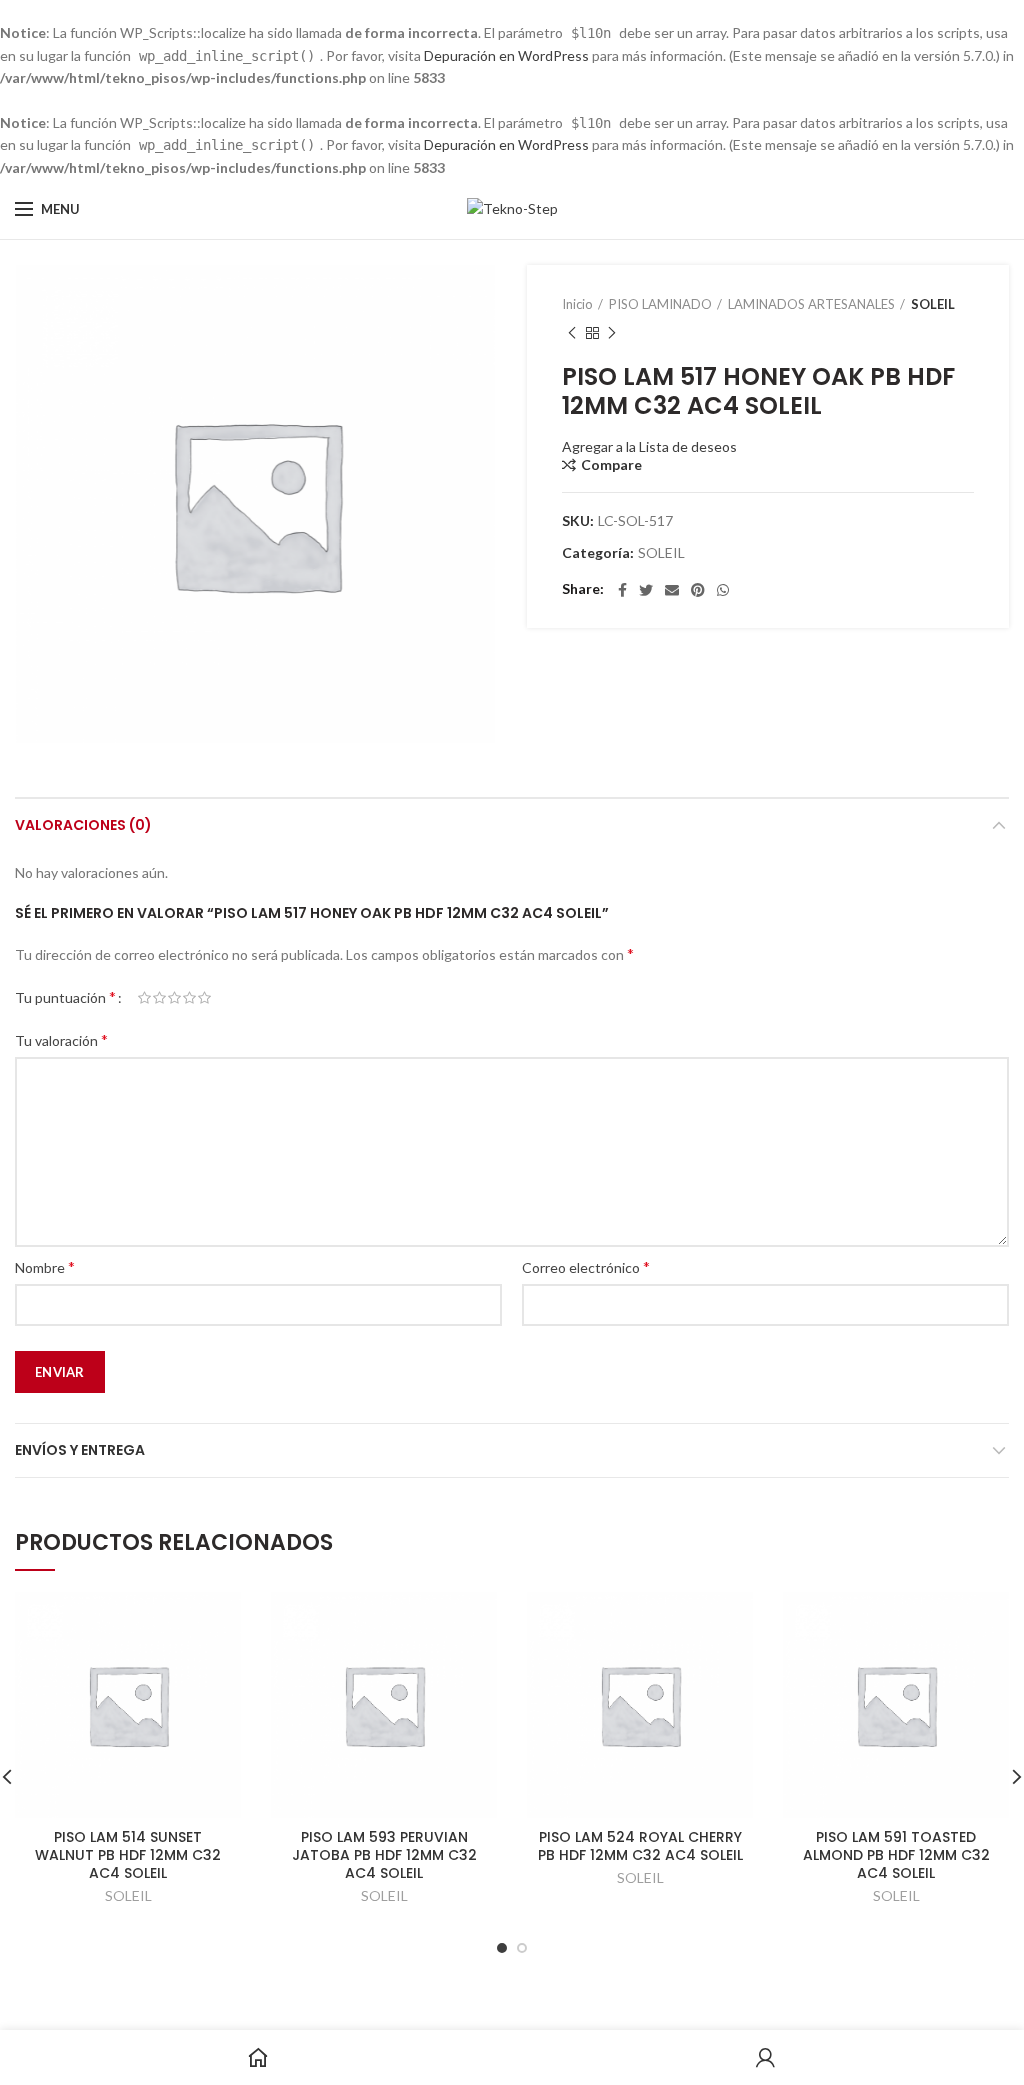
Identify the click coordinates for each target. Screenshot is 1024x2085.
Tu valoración (61, 1039)
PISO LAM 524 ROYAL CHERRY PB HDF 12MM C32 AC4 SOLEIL (640, 1846)
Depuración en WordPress (506, 55)
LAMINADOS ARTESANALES (811, 304)
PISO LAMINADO (660, 304)
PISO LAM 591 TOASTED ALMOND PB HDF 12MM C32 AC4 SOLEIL (896, 1855)
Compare (611, 465)
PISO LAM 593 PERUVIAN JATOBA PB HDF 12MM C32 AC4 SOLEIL (384, 1855)
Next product (612, 333)
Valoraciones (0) (83, 825)
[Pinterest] (698, 590)
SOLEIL (933, 304)
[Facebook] (622, 590)
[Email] (672, 590)
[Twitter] (646, 590)
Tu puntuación (65, 996)
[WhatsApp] (723, 590)
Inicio (577, 304)
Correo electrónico (586, 1266)
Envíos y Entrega (80, 1450)
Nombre (45, 1266)
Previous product (572, 333)
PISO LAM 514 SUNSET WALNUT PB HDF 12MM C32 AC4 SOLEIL (128, 1855)
